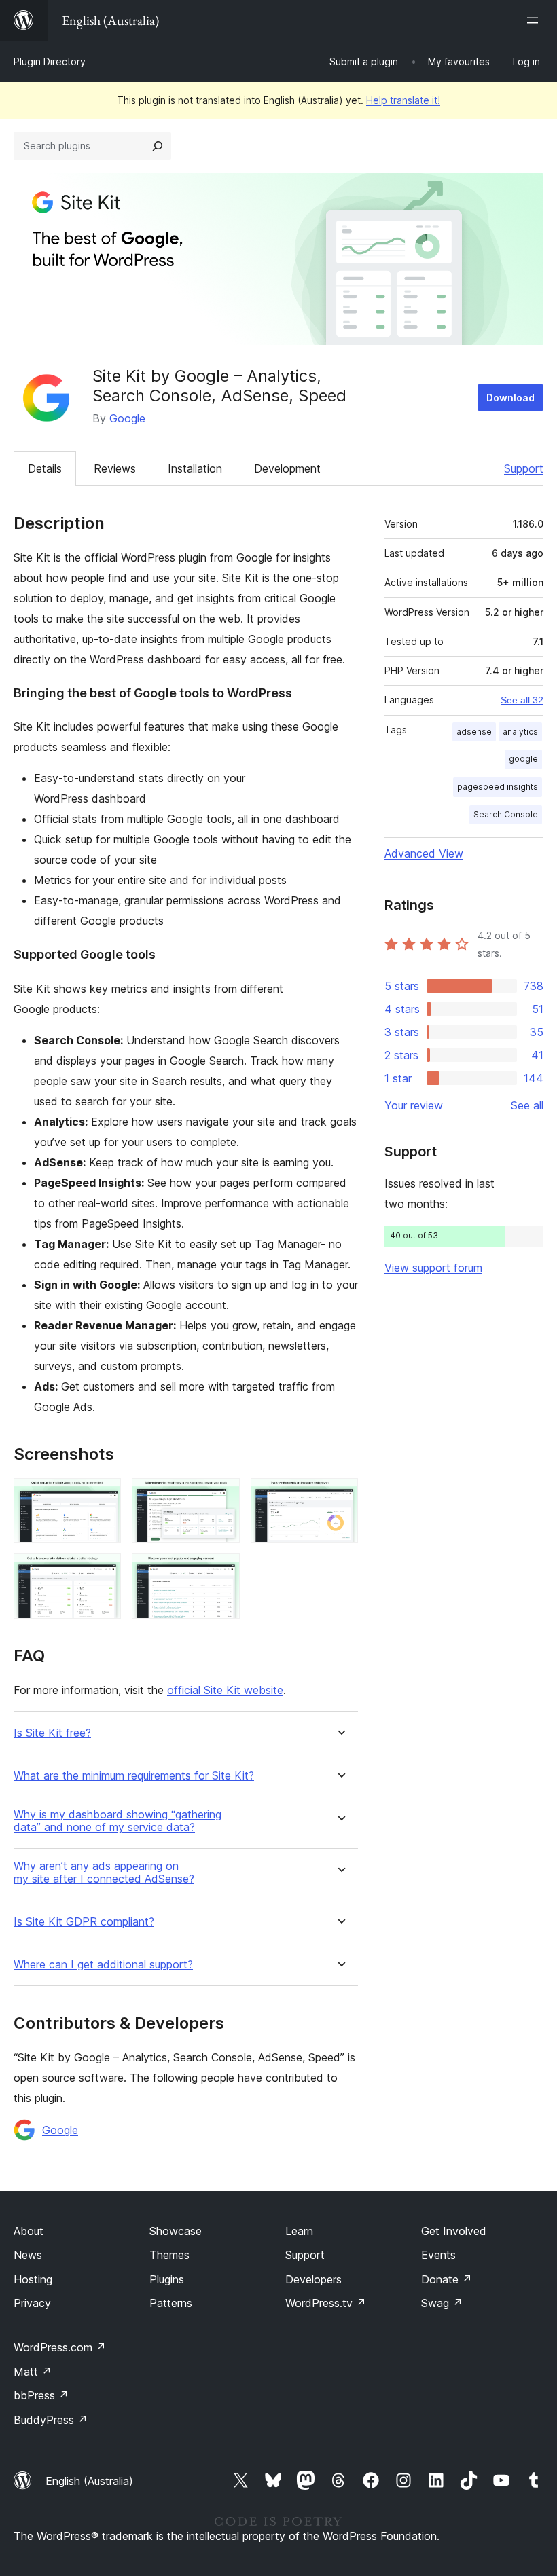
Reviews (115, 468)
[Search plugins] (158, 146)
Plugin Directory (50, 61)
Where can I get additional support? (103, 1965)
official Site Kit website (225, 1690)
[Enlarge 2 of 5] (221, 1496)
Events (438, 2255)
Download (510, 398)
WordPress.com (60, 2347)
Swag (442, 2303)
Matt (33, 2372)
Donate (447, 2279)
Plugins (167, 2279)
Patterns (171, 2303)
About (29, 2231)
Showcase (176, 2231)
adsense (474, 732)
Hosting (33, 2279)
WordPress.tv (326, 2303)
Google (127, 418)
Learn (299, 2231)
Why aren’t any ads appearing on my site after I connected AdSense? (104, 1873)
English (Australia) (89, 2481)
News (28, 2255)
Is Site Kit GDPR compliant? (84, 1922)
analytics (520, 732)
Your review (414, 1105)
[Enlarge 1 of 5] (103, 1496)
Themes (169, 2255)
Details (45, 468)
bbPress (41, 2395)
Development (287, 468)
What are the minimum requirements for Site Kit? (134, 1776)
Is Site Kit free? (52, 1733)
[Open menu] (535, 20)
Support (524, 468)
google (523, 759)
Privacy (32, 2303)
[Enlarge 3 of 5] (340, 1496)
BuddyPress (51, 2420)
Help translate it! (403, 100)
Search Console (506, 814)
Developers (313, 2279)
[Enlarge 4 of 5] (103, 1572)
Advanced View (424, 853)
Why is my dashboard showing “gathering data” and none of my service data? (118, 1821)
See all (527, 1105)
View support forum (433, 1268)
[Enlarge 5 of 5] (221, 1572)
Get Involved (454, 2231)
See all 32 (522, 700)
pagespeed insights (498, 787)
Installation (195, 468)
